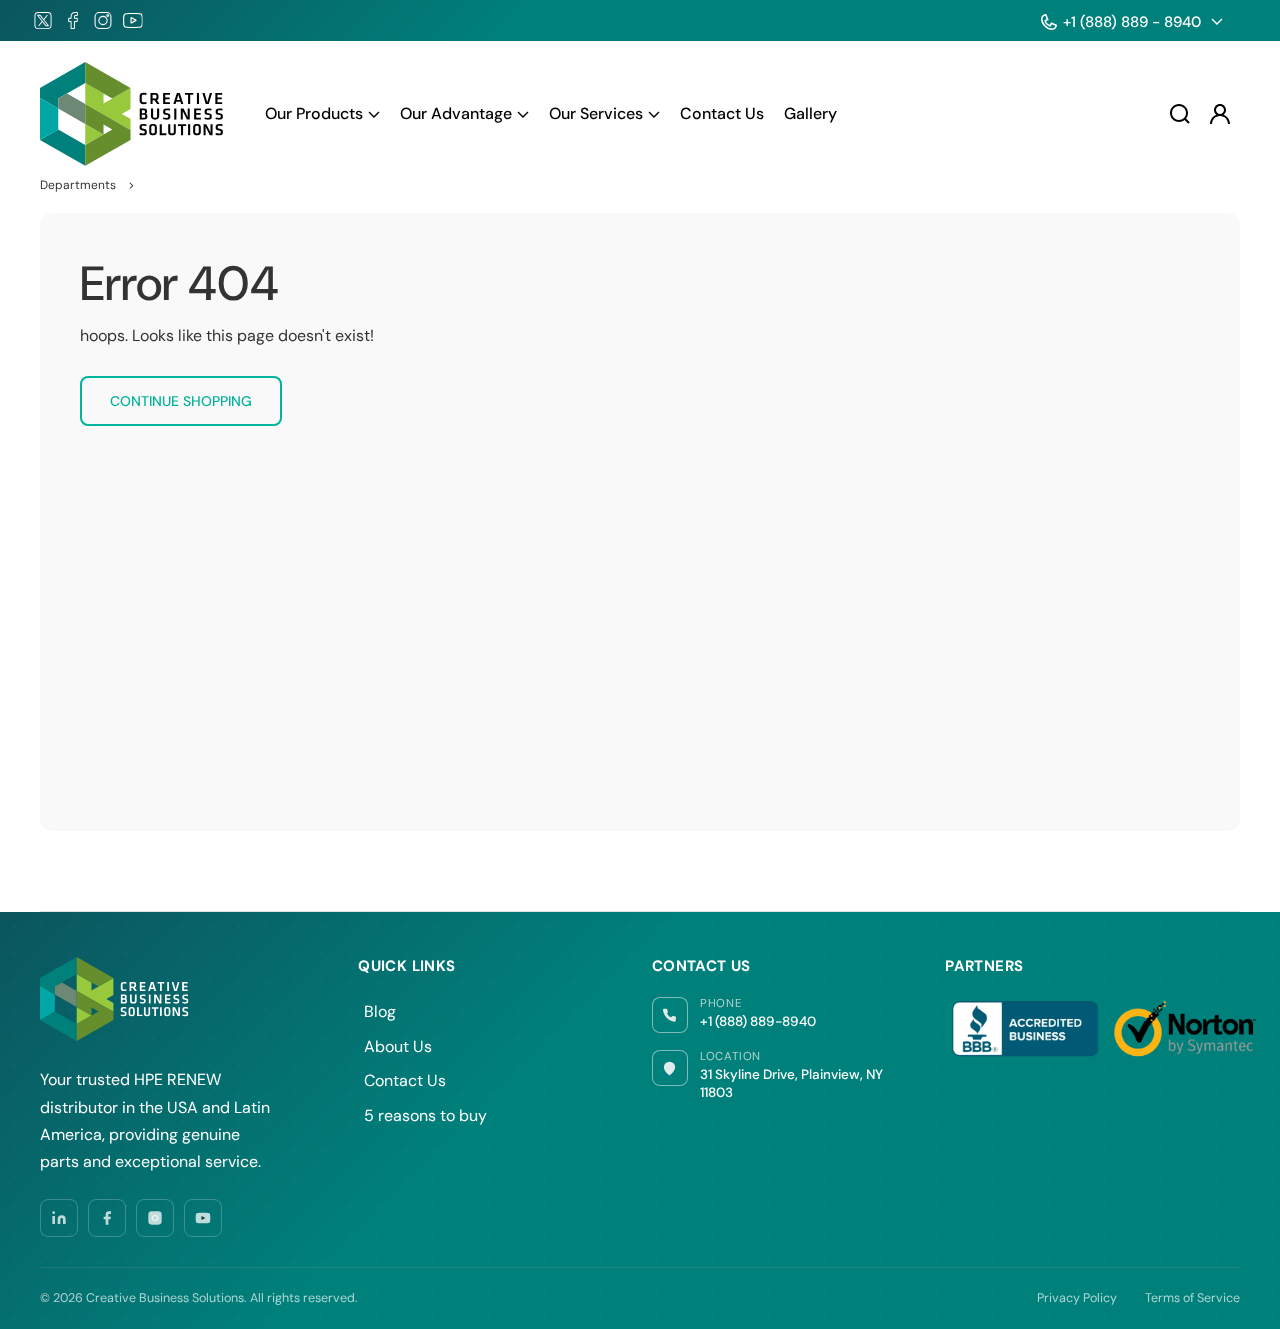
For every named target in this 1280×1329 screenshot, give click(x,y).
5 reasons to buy (425, 1115)
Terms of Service (1192, 1298)
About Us (398, 1046)
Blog (380, 1011)
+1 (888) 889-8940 (758, 1021)
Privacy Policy (1077, 1298)
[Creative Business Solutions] (133, 114)
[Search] (1180, 114)
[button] (322, 114)
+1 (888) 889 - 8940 (1132, 22)
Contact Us (405, 1080)
